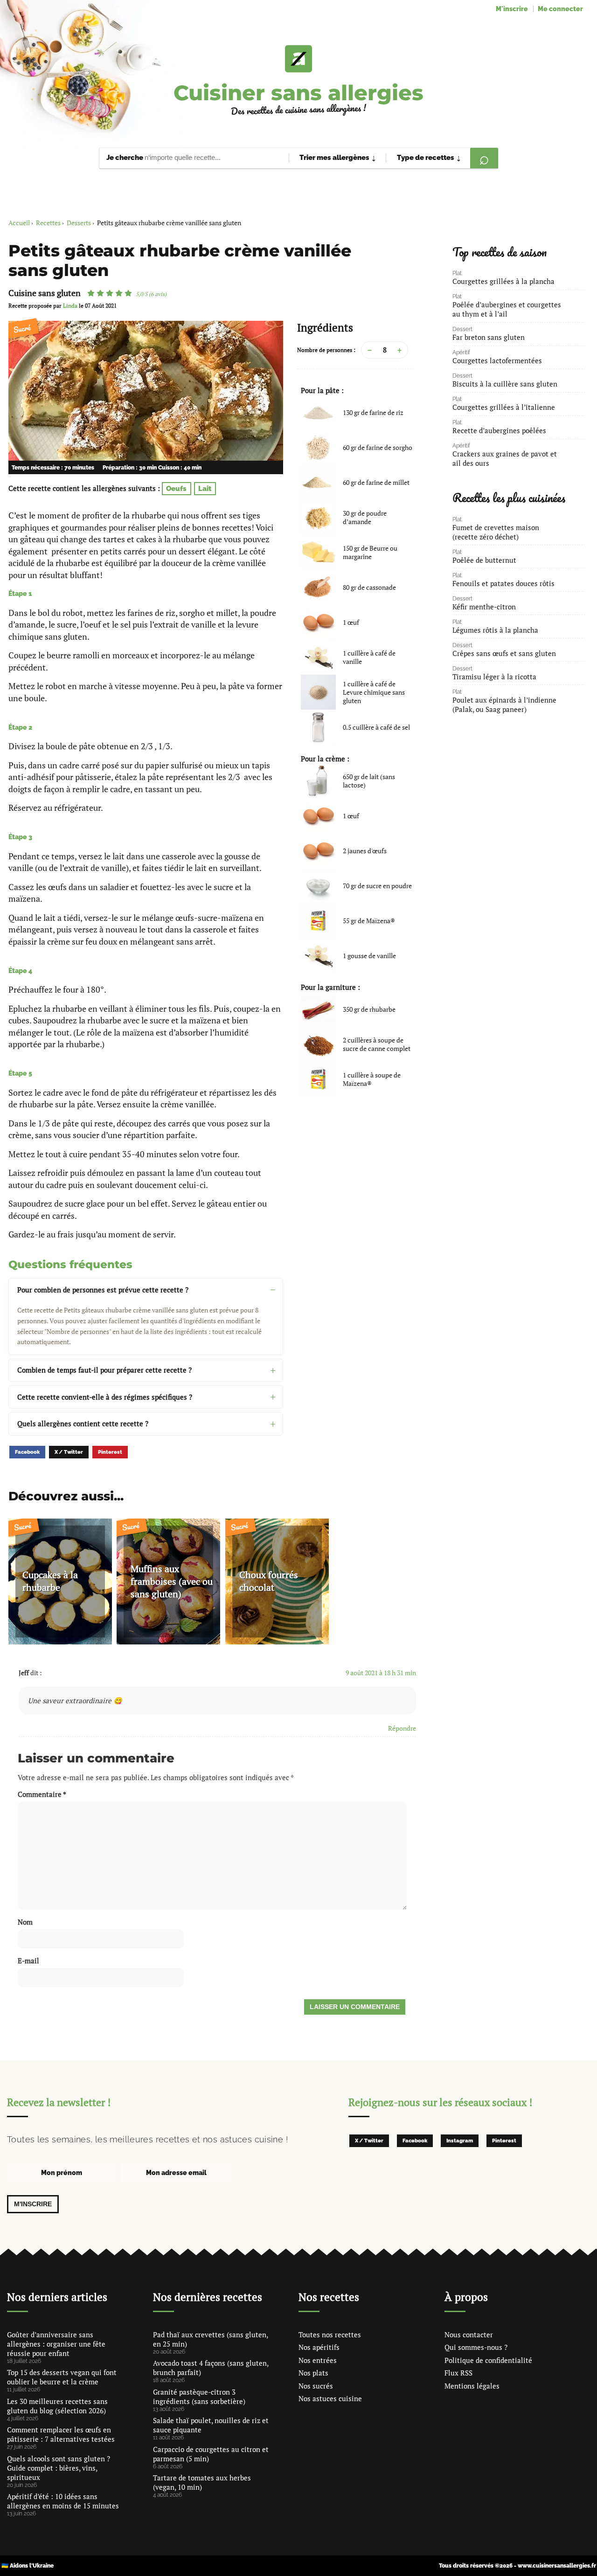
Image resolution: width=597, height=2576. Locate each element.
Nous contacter (469, 2334)
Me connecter (560, 9)
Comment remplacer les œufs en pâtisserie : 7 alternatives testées (61, 2434)
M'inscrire (512, 9)
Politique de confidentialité (488, 2360)
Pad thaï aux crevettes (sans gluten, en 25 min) (210, 2339)
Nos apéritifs (319, 2347)
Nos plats (313, 2373)
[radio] (91, 293)
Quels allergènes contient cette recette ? (83, 1423)
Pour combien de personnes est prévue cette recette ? (103, 1290)
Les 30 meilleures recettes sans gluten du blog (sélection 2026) (57, 2406)
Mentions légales (472, 2386)
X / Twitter (69, 1452)
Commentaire (42, 1794)
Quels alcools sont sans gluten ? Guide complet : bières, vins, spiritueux (59, 2468)
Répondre (402, 1728)
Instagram (460, 2141)
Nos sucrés (316, 2386)
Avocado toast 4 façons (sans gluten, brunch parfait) (211, 2368)
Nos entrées (318, 2360)
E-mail (28, 1961)
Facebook (27, 1452)
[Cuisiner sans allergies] (298, 59)
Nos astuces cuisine (330, 2398)
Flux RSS (458, 2373)
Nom (25, 1922)
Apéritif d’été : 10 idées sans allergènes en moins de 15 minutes (63, 2501)
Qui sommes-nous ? (476, 2347)
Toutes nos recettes (330, 2334)
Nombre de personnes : (326, 350)
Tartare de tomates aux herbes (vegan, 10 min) (202, 2482)
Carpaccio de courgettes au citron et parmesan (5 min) (211, 2454)
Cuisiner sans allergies (298, 93)
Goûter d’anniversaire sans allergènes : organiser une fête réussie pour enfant (56, 2344)
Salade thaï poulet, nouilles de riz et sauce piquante (211, 2425)
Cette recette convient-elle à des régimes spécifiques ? (105, 1397)
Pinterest (110, 1452)
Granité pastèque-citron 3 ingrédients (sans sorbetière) (199, 2396)
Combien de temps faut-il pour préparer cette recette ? (104, 1370)
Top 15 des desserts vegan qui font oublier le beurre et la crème (62, 2377)
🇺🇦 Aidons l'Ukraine (28, 2566)
